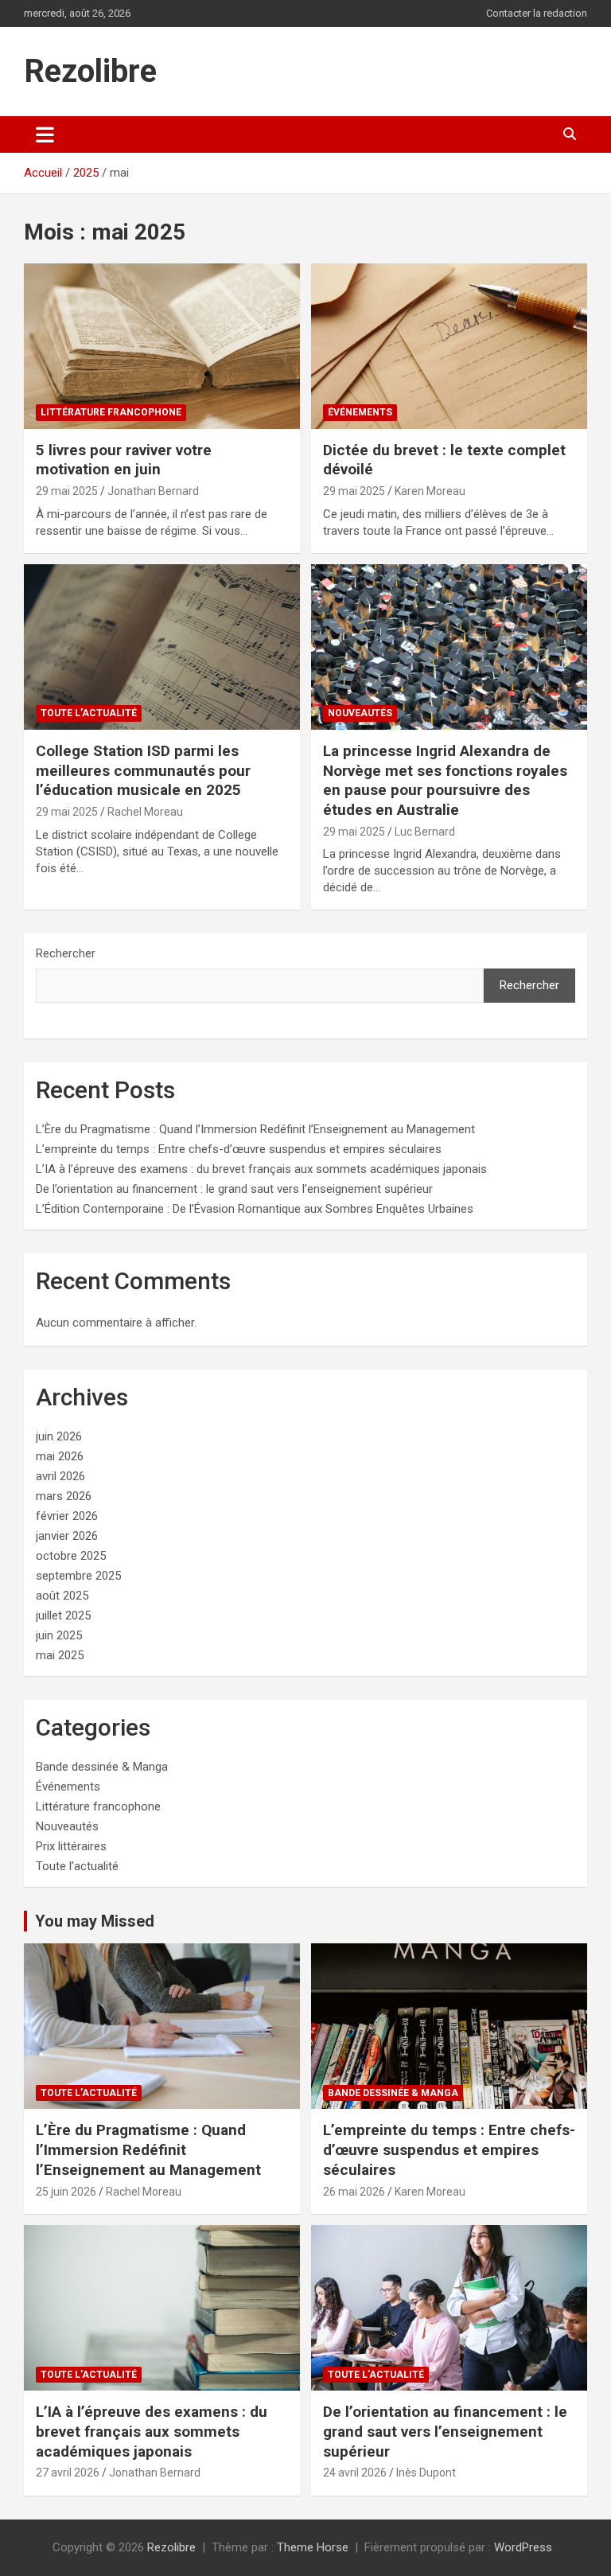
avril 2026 (60, 1476)
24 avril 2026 (355, 2473)
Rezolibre (90, 71)
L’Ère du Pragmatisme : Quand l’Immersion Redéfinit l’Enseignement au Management (255, 1129)
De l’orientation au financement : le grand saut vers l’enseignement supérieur (234, 1189)
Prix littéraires (71, 1846)
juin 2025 (59, 1635)
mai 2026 (60, 1456)
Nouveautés (360, 713)
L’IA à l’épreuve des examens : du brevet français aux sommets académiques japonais (261, 1169)
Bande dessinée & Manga (102, 1767)
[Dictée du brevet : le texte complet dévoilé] (449, 346)
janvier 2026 (67, 1536)
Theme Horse (313, 2547)
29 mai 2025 (67, 491)
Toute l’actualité (89, 713)
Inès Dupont (426, 2473)
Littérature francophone (111, 412)
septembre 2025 (78, 1576)
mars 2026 (64, 1496)
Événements (360, 412)
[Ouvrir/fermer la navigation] (45, 134)
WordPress (523, 2547)
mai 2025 (60, 1655)
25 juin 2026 (66, 2192)
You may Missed (95, 1921)
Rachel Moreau (145, 812)
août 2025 (62, 1596)
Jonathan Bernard (153, 491)
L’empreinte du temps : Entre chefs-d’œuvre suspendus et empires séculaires (239, 1149)
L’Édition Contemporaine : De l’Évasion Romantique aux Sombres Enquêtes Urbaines (255, 1209)
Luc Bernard (425, 832)
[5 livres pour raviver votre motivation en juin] (162, 346)
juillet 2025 (63, 1615)
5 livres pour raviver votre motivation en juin (124, 460)
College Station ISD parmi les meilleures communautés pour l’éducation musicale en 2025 (143, 770)
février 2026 (67, 1516)
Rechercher (66, 953)
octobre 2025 (71, 1556)
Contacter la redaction (537, 13)
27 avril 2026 (68, 2473)
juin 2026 (59, 1436)
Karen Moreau (430, 491)
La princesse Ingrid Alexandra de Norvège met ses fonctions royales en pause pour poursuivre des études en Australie (445, 780)
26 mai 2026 (354, 2192)
